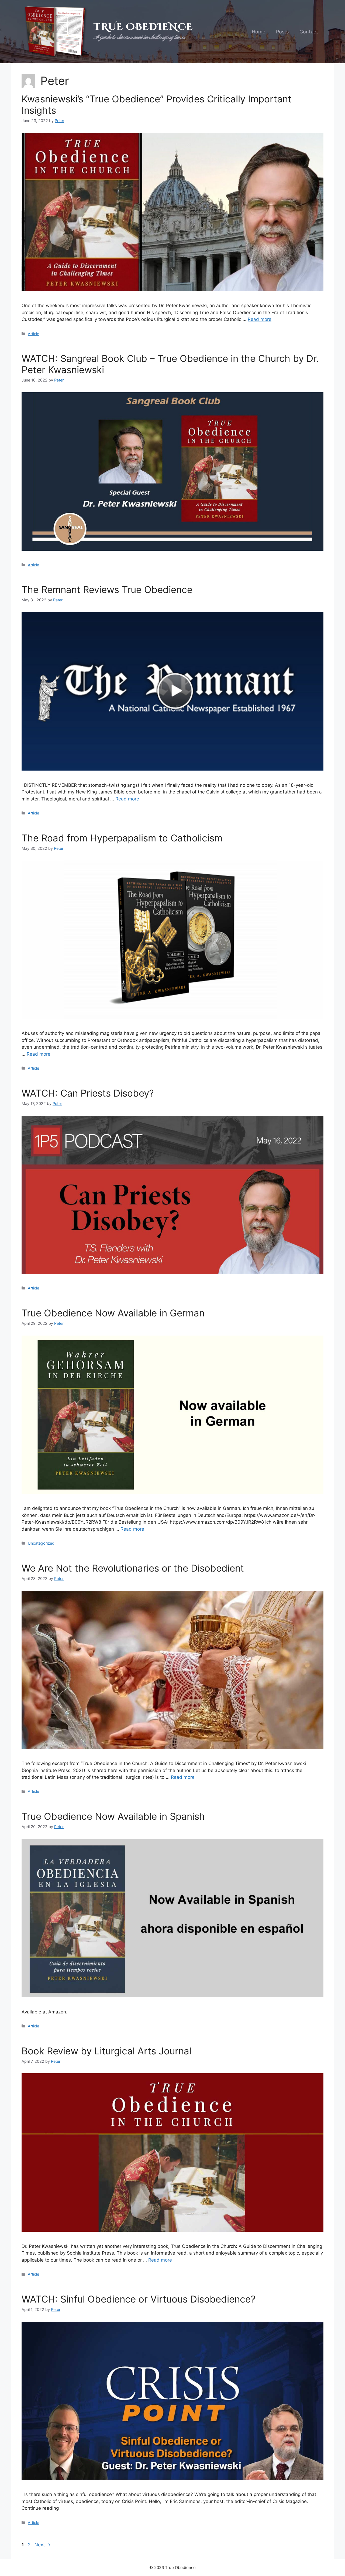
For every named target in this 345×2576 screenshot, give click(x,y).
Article (33, 334)
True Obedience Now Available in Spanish (113, 1816)
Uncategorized (41, 1543)
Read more (260, 319)
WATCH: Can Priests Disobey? (88, 1093)
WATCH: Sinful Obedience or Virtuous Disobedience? (139, 2299)
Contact (309, 32)
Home (258, 32)
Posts (282, 32)
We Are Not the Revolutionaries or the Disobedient (133, 1568)
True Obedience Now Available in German (113, 1313)
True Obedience (143, 27)
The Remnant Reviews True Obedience (107, 590)
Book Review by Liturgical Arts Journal (106, 2051)
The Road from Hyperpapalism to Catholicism (122, 838)
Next (42, 2545)
